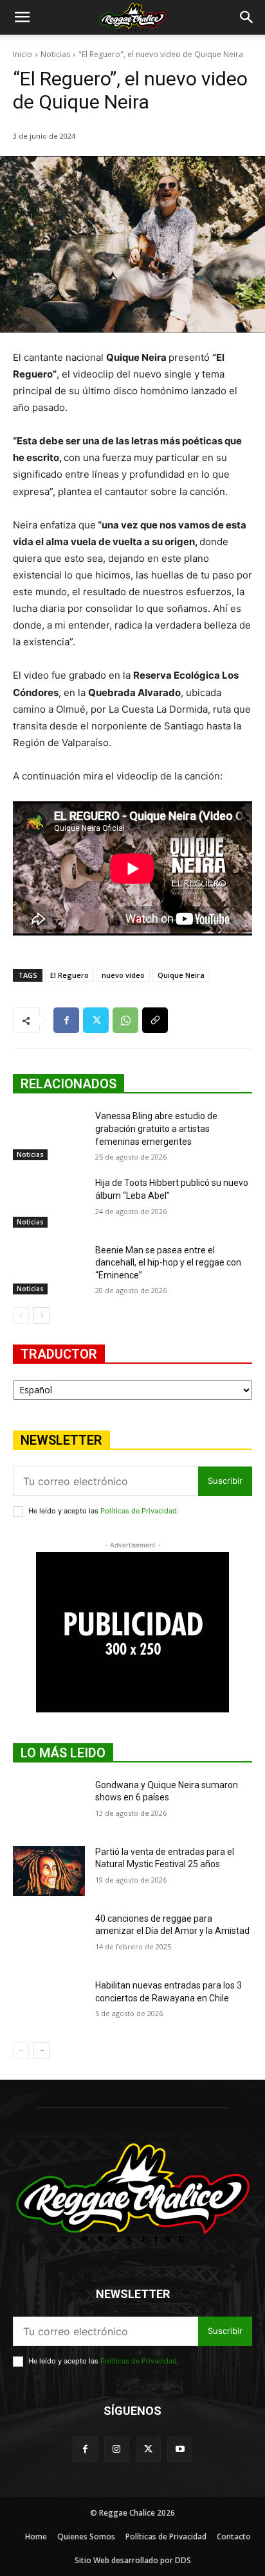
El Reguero (69, 975)
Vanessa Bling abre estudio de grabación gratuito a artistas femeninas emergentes (156, 1128)
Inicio (23, 54)
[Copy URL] (155, 1020)
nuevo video (123, 975)
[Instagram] (117, 2449)
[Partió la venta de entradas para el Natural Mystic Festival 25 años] (49, 1871)
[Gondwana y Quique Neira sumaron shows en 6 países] (49, 1804)
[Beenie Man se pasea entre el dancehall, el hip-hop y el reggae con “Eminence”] (49, 1269)
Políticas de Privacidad (139, 1511)
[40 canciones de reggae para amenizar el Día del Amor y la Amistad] (49, 1938)
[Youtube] (180, 2449)
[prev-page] (21, 1316)
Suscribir (225, 1481)
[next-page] (41, 1316)
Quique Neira (181, 975)
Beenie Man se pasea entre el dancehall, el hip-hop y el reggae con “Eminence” (168, 1263)
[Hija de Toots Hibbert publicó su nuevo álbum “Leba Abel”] (49, 1202)
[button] (22, 17)
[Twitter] (96, 1020)
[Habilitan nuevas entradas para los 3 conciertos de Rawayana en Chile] (49, 2005)
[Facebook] (66, 1020)
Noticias (55, 54)
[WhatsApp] (125, 1020)
